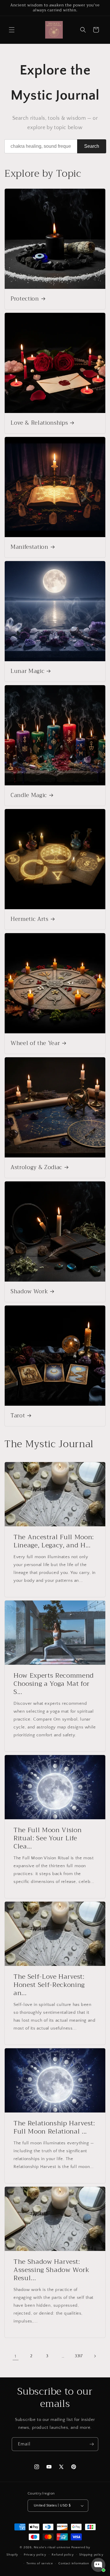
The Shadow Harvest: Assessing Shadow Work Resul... (51, 2270)
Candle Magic (29, 796)
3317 (79, 2356)
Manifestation (29, 547)
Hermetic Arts (29, 919)
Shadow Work (29, 1292)
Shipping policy (91, 2555)
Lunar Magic (27, 671)
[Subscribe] (92, 2444)
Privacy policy (35, 2555)
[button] (12, 30)
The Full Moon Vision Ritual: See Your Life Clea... (48, 1838)
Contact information (74, 2563)
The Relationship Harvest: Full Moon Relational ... (54, 2127)
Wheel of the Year (35, 1044)
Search (92, 146)
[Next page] (95, 2356)
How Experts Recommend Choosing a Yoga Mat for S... (54, 1684)
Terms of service (40, 2563)
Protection (25, 299)
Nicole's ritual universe (52, 2547)
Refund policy (63, 2555)
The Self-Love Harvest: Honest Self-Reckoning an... (49, 1985)
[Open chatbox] (98, 2565)
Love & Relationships (39, 423)
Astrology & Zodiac (36, 1168)
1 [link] (16, 2356)
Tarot (18, 1416)
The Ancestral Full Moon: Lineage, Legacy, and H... (54, 1541)
